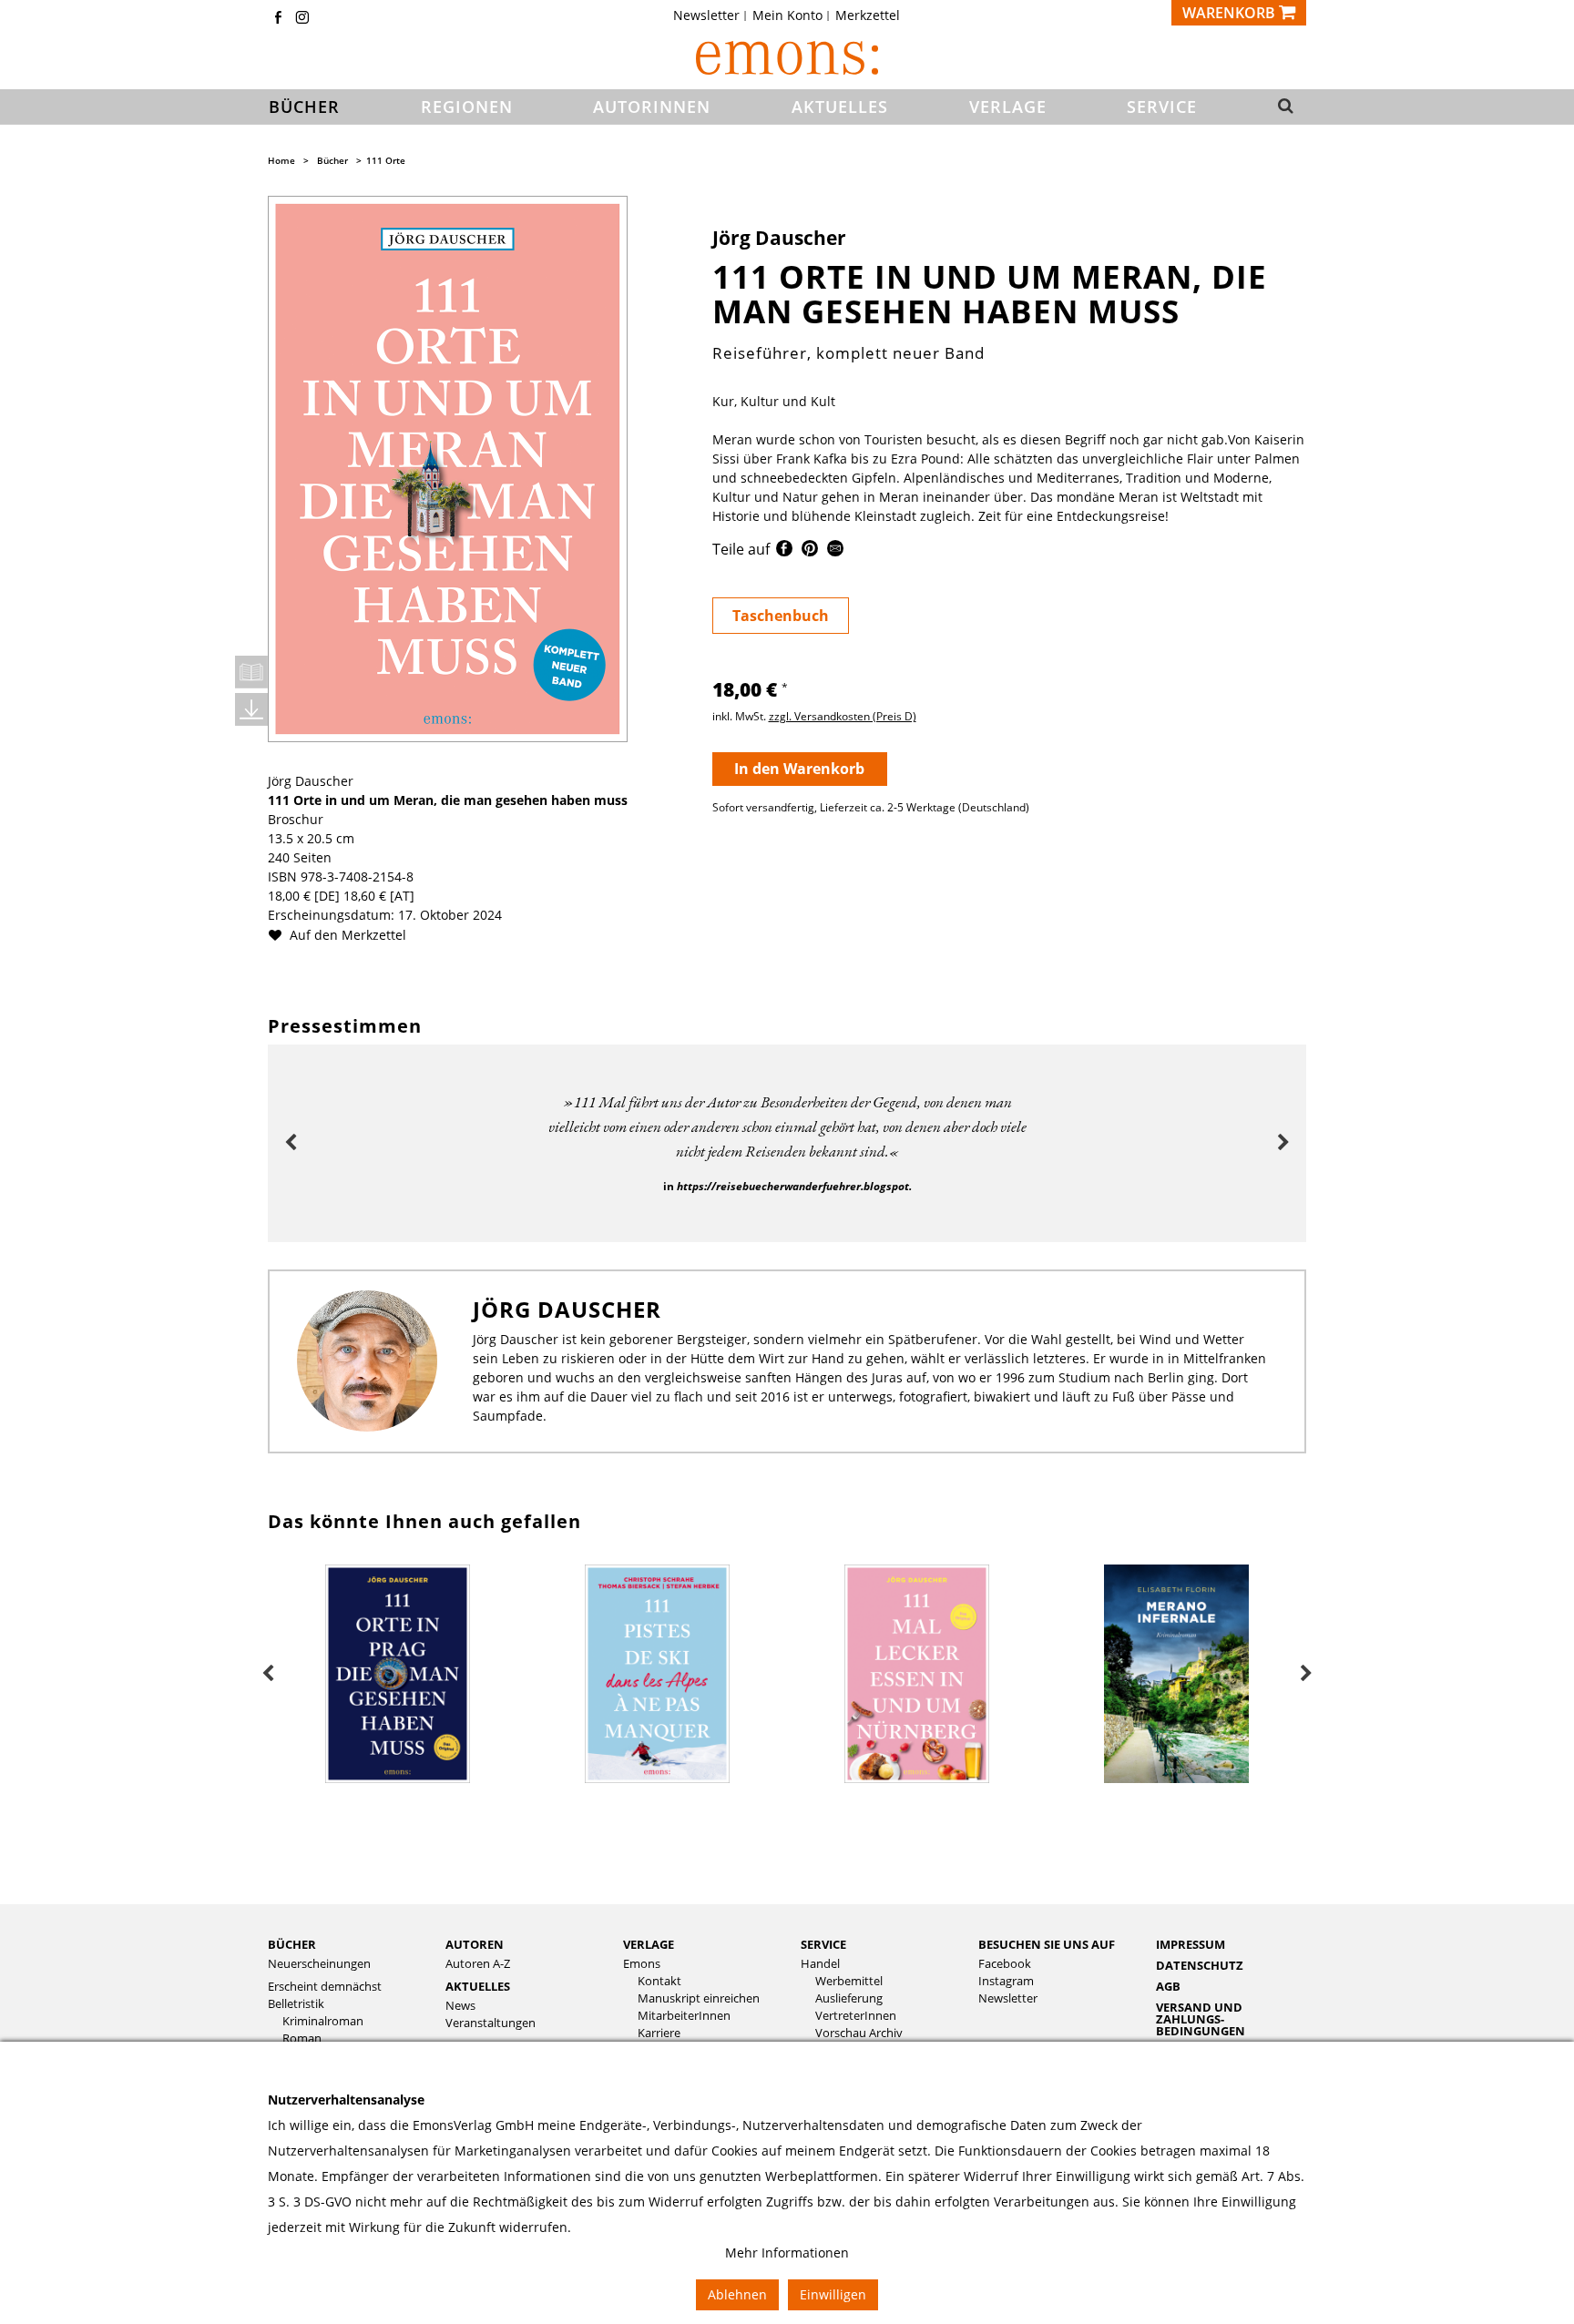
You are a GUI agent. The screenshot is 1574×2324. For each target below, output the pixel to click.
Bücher (332, 160)
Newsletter (706, 15)
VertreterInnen (856, 2016)
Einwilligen (833, 2294)
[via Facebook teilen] (784, 551)
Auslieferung (849, 1998)
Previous (291, 1143)
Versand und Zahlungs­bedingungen (1201, 2019)
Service (823, 1944)
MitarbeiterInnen (684, 2016)
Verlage (649, 1944)
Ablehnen (737, 2294)
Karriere (659, 2033)
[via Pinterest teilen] (810, 551)
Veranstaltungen (491, 2023)
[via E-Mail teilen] (835, 551)
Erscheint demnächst (325, 1987)
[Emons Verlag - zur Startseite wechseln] (787, 58)
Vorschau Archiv (859, 2033)
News (460, 2006)
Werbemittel (849, 1981)
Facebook (1005, 1964)
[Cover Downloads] (251, 709)
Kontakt (659, 1981)
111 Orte (386, 160)
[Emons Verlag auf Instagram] (302, 19)
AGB (1168, 1986)
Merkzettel (868, 15)
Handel (820, 1964)
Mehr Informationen (787, 2253)
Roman (302, 2039)
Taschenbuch (781, 616)
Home (281, 160)
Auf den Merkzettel (346, 935)
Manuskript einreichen (699, 1998)
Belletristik (296, 2004)
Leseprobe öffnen (251, 672)
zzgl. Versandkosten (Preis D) (843, 716)
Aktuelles (478, 1986)
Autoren (475, 1944)
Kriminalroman (323, 2021)
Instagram (1006, 1981)
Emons (642, 1964)
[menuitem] (712, 15)
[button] (1280, 107)
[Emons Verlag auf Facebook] (278, 19)
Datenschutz (1200, 1965)
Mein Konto (787, 15)
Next (1283, 1143)
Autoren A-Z (478, 1964)
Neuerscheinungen (319, 1964)
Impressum (1191, 1944)
